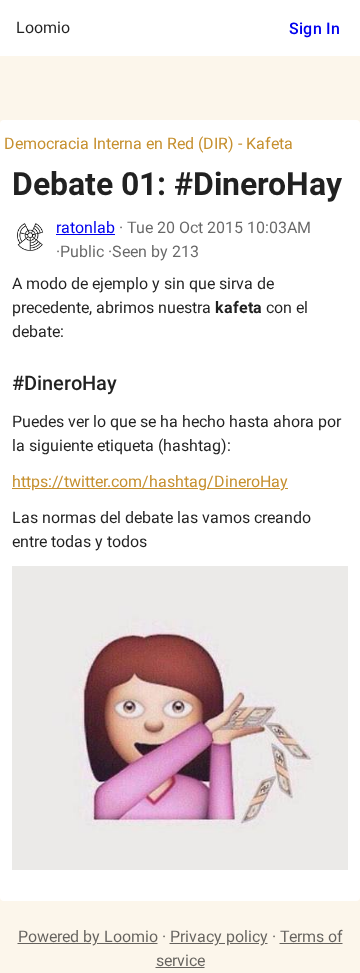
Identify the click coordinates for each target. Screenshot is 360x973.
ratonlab (85, 227)
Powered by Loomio (88, 936)
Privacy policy (219, 936)
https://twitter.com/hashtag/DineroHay (150, 481)
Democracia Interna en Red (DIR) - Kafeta (148, 143)
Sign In (314, 28)
